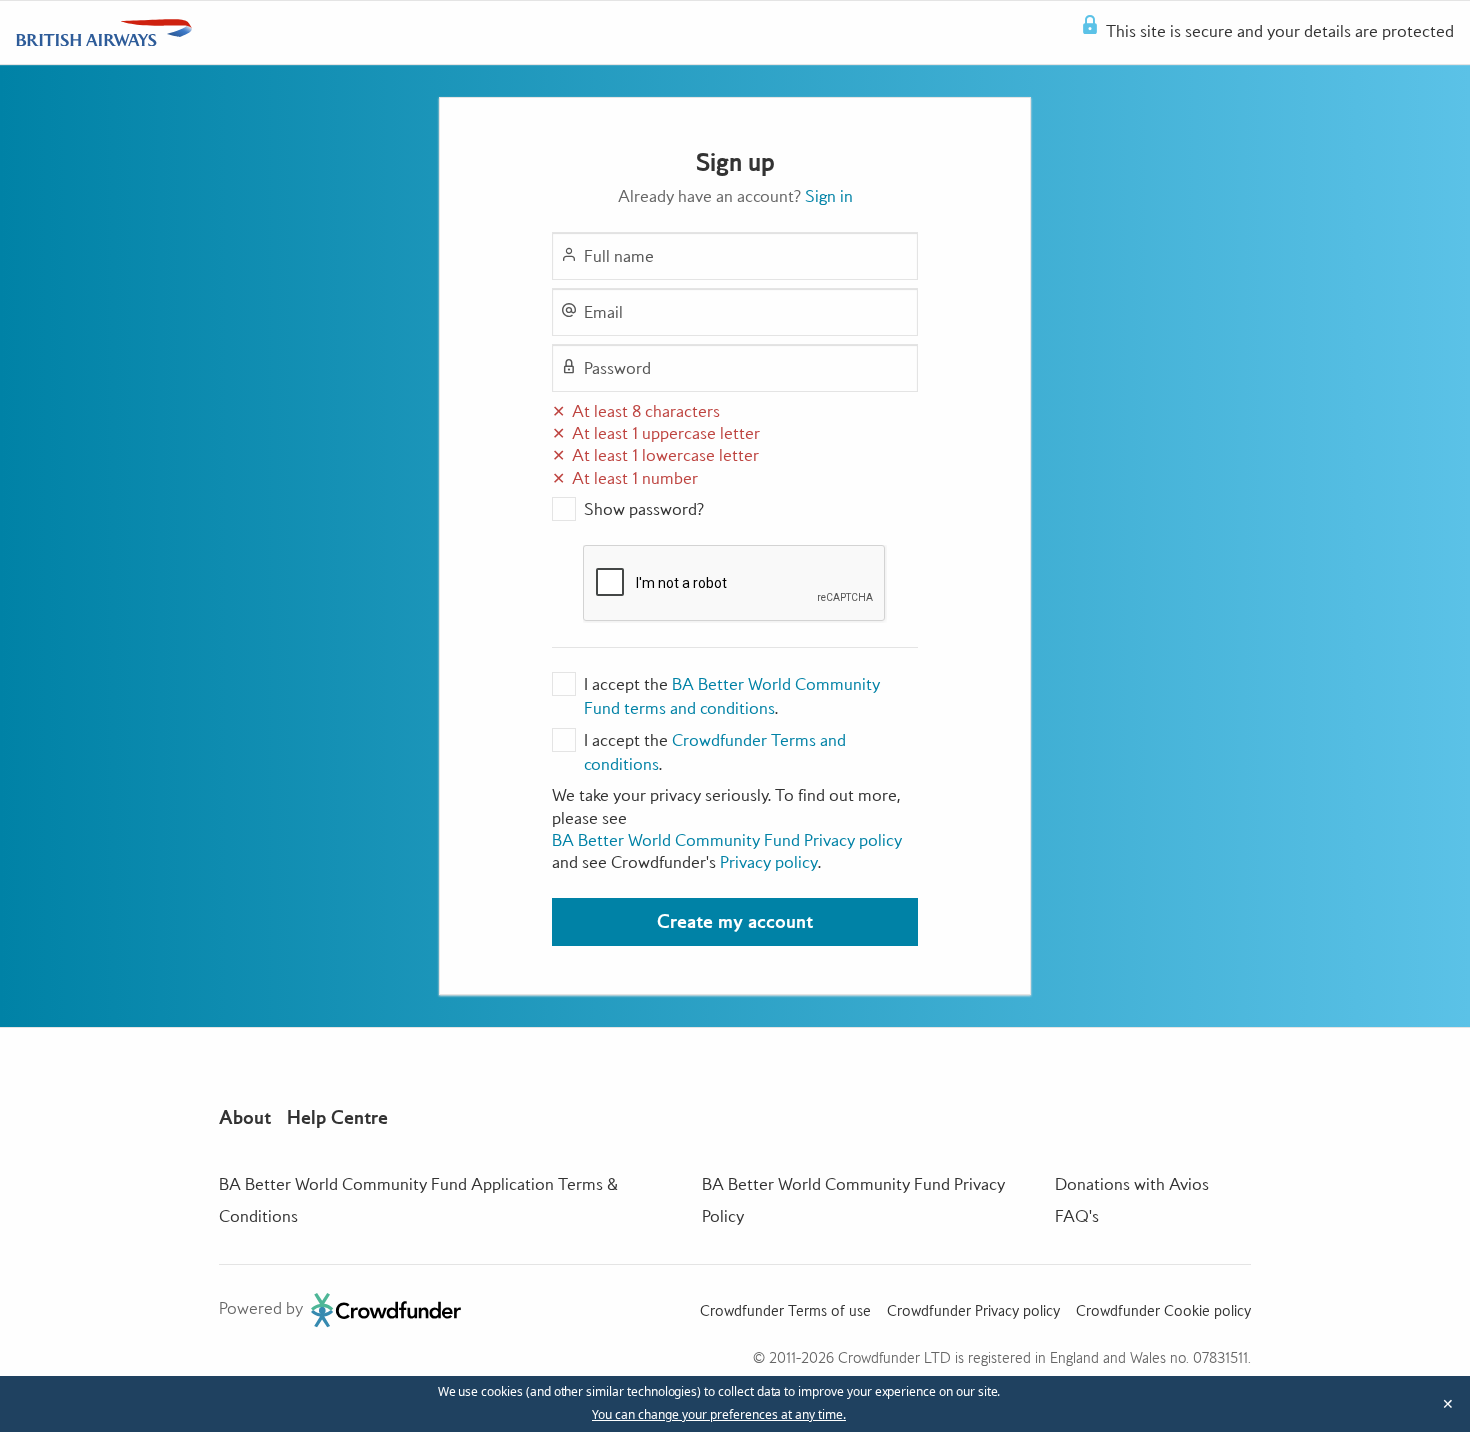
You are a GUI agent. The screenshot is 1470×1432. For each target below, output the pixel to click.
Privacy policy (769, 862)
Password (617, 368)
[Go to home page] (104, 33)
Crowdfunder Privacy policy (973, 1311)
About (245, 1117)
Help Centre (337, 1117)
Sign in (829, 196)
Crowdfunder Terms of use (785, 1311)
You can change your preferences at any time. (719, 1415)
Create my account (735, 921)
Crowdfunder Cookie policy (1163, 1311)
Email (603, 312)
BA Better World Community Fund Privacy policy (727, 840)
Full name (619, 256)
